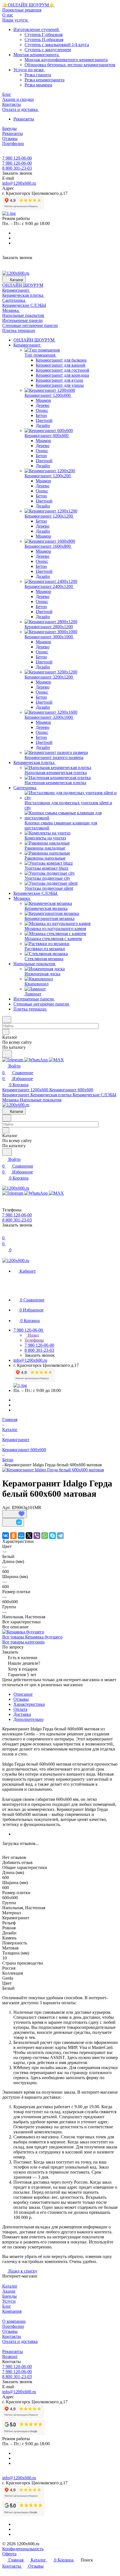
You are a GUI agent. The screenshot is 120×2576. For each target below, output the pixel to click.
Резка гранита (38, 75)
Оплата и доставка (20, 2341)
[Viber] (37, 1536)
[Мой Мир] (21, 1536)
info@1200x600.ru (19, 183)
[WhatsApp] (45, 1536)
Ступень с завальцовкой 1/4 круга (57, 45)
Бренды (9, 2296)
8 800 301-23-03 (17, 168)
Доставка (22, 1714)
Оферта (9, 2554)
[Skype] (52, 1536)
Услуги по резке (29, 70)
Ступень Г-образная (44, 35)
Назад (33, 1335)
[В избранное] (15, 1514)
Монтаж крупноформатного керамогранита (66, 60)
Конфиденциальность (23, 2549)
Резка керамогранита (45, 80)
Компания (12, 2311)
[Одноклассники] (13, 1536)
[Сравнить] (13, 1522)
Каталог (10, 2286)
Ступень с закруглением (48, 50)
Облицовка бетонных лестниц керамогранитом (70, 65)
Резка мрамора (38, 85)
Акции (9, 2291)
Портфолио (13, 2326)
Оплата (20, 1709)
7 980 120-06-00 (17, 158)
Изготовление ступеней (37, 29)
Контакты (12, 2336)
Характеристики (29, 1704)
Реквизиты (24, 119)
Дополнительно (28, 1719)
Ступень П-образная (44, 40)
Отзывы (21, 1699)
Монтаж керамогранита (37, 55)
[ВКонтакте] (6, 1536)
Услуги (9, 2301)
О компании (14, 2321)
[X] (29, 1536)
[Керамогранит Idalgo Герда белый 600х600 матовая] (53, 1470)
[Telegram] (60, 1536)
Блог (7, 2306)
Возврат (10, 2356)
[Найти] (7, 1054)
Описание (23, 1694)
